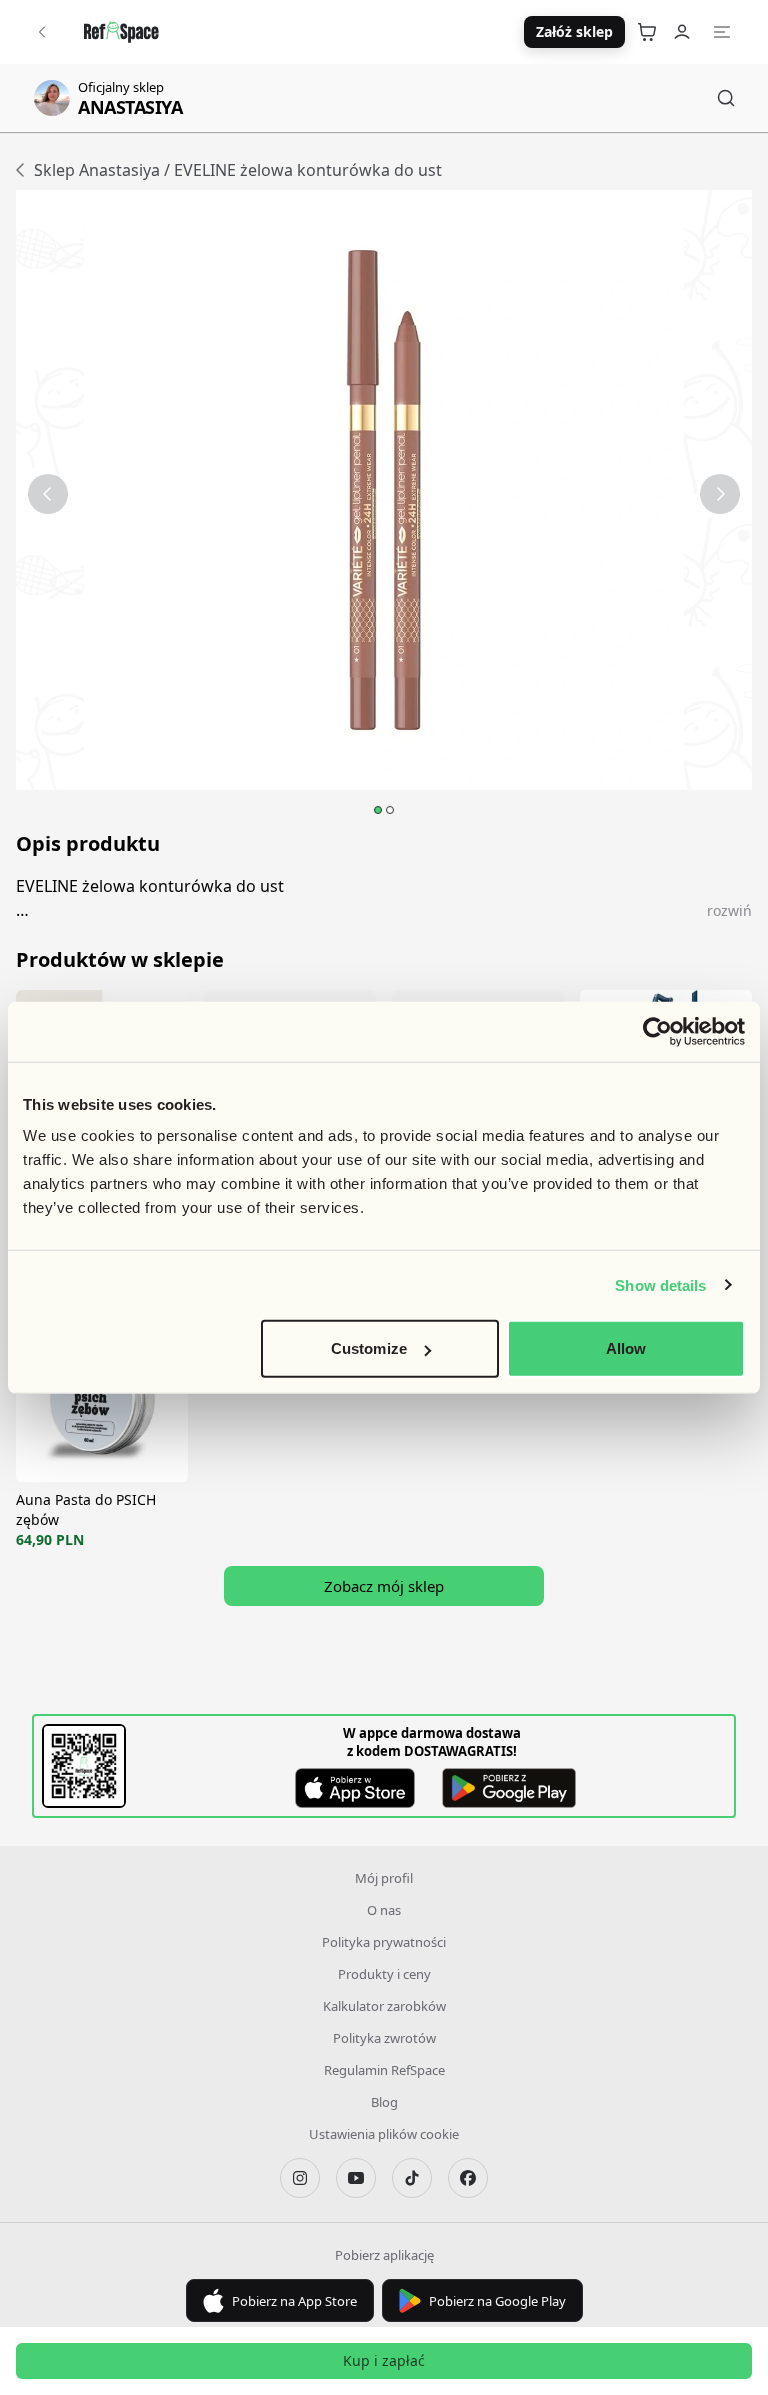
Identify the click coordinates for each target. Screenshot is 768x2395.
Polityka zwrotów (384, 2038)
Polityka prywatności (384, 1942)
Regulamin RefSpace (384, 2070)
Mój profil (384, 1878)
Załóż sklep (574, 31)
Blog (384, 2102)
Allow (626, 1348)
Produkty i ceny (384, 1974)
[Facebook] (468, 2178)
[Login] (682, 32)
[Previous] (48, 494)
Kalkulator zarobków (384, 2006)
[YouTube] (356, 2178)
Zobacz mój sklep (384, 1586)
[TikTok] (412, 2178)
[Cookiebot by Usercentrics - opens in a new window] (657, 1031)
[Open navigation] (722, 32)
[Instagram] (300, 2178)
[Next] (720, 494)
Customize (369, 1348)
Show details (660, 1284)
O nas (384, 1910)
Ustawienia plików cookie (384, 2134)
